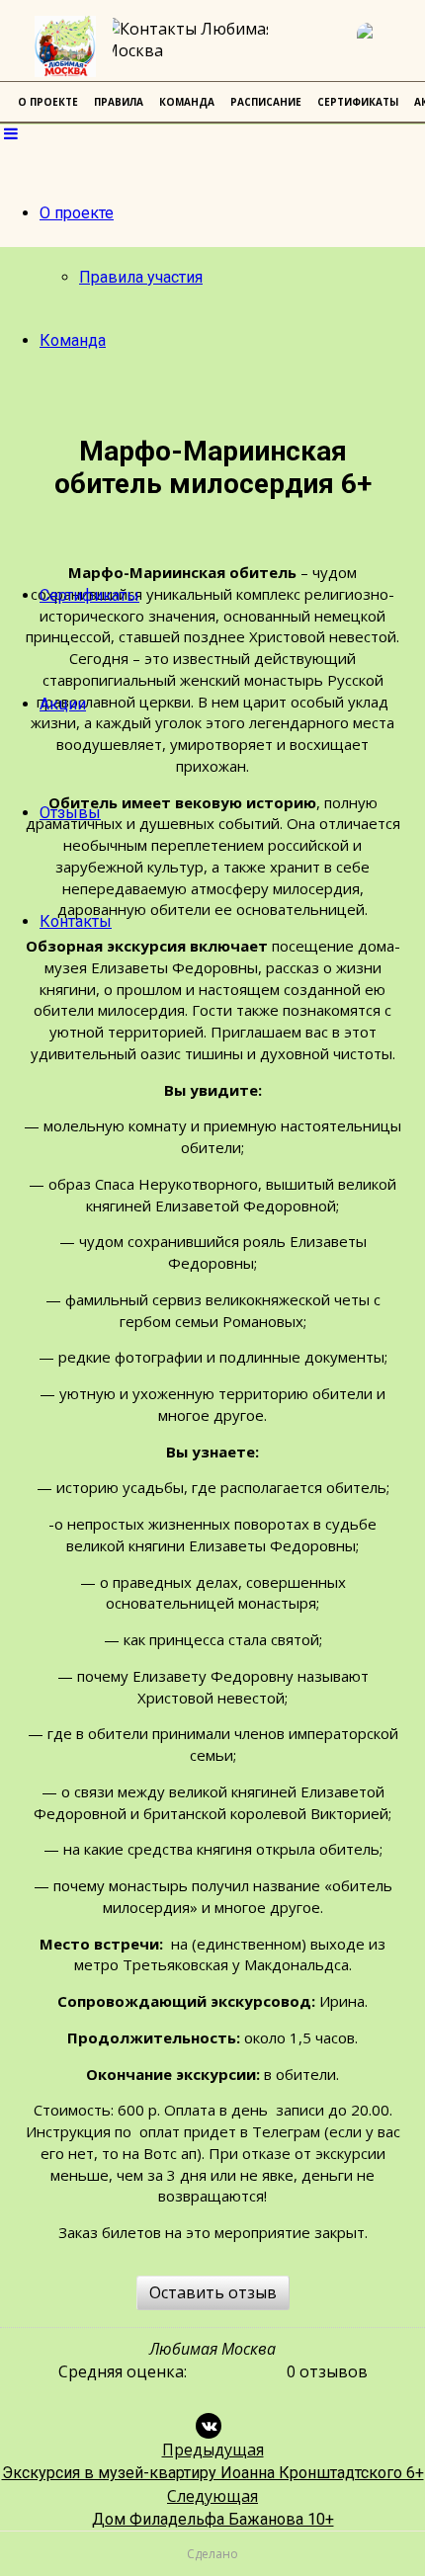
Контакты (76, 921)
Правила (119, 102)
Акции (63, 704)
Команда (73, 340)
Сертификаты (89, 595)
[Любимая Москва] (65, 46)
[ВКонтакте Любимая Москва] (381, 46)
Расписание (266, 102)
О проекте (77, 213)
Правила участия (141, 277)
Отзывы (70, 813)
